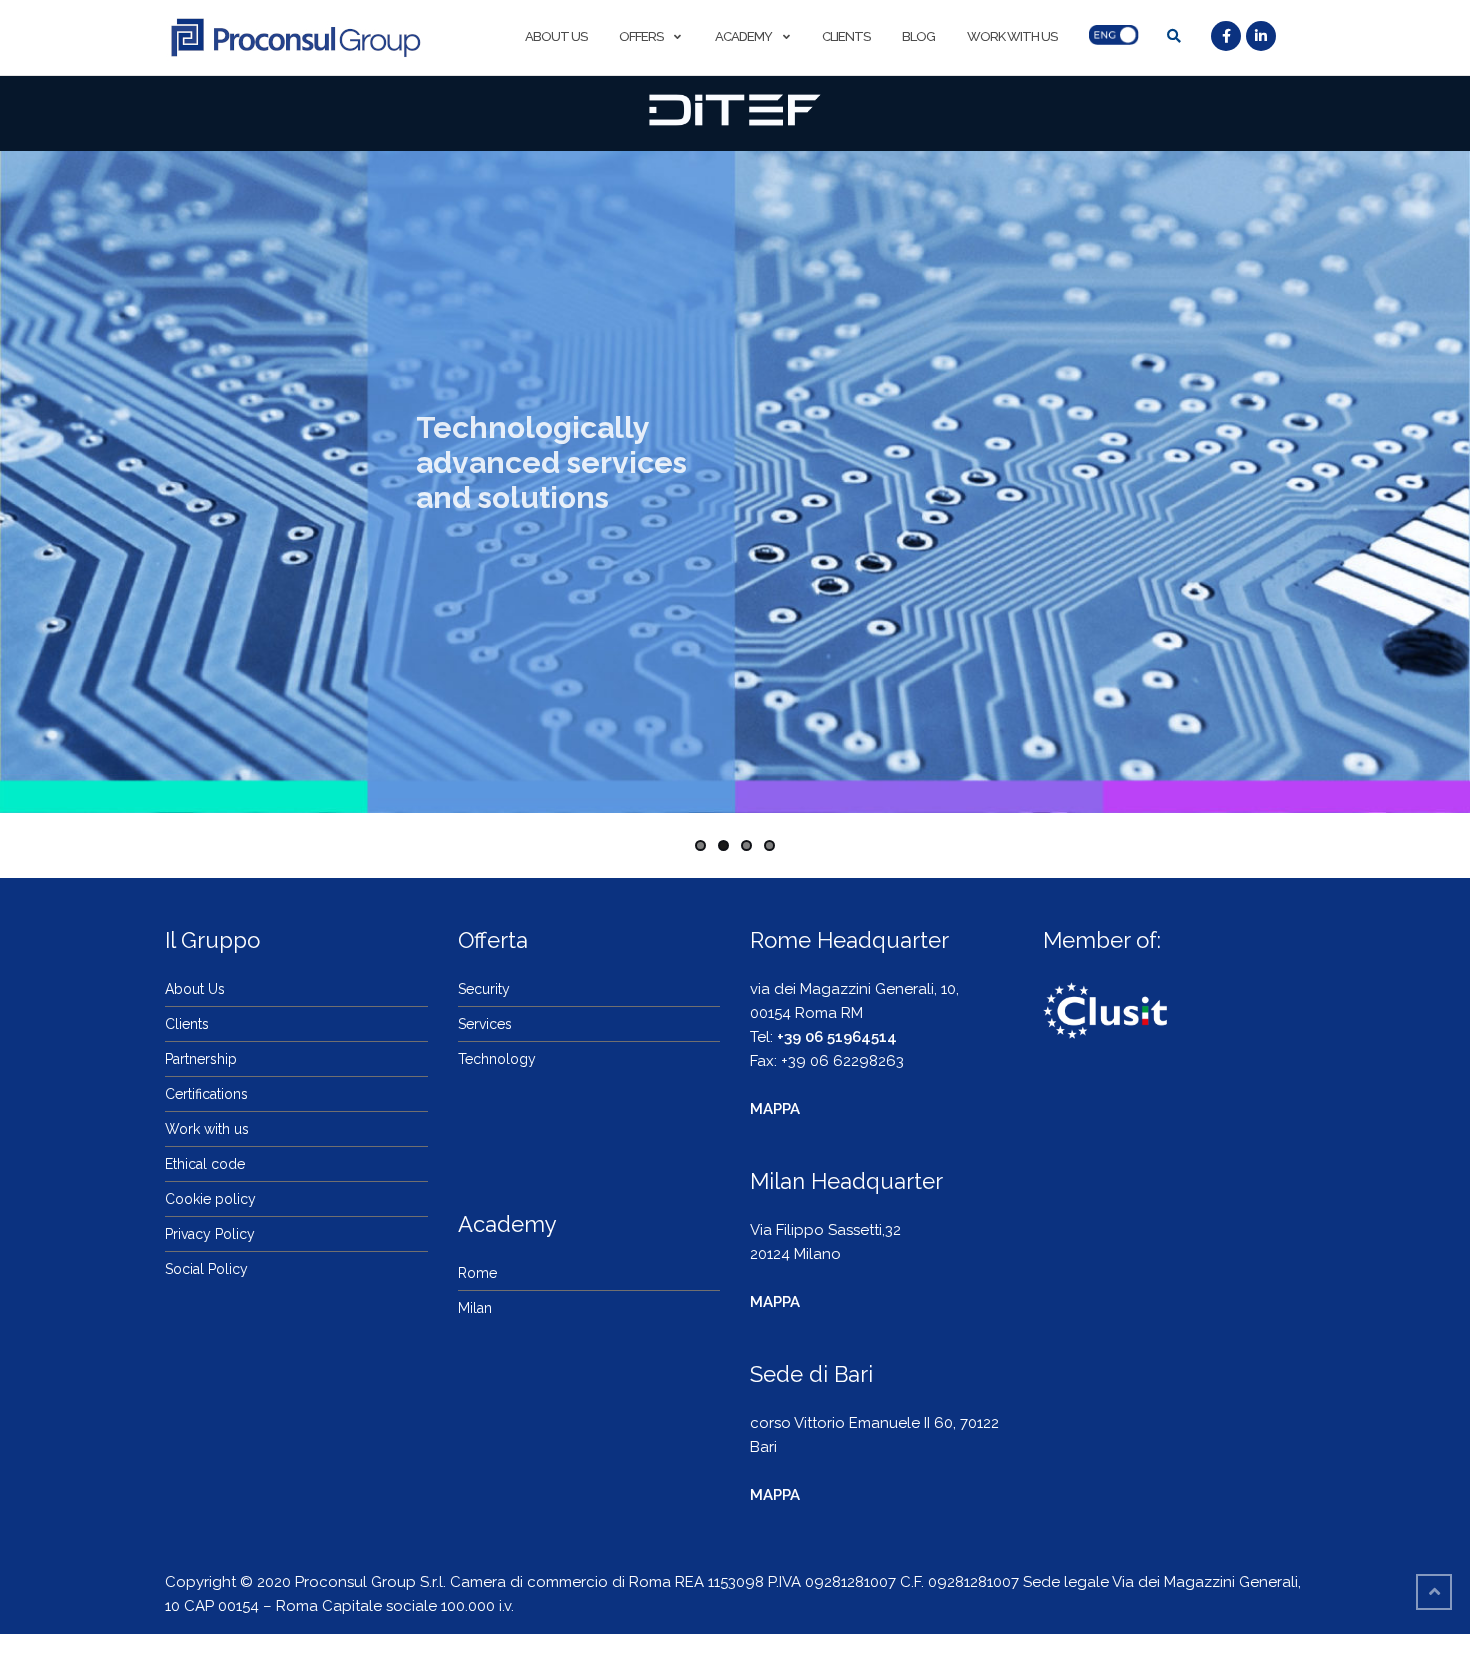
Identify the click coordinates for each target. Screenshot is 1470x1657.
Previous (31, 477)
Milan (475, 1308)
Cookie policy (210, 1199)
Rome (477, 1273)
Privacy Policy (210, 1234)
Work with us (1012, 36)
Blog (918, 36)
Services (485, 1024)
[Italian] (1117, 37)
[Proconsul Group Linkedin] (1263, 37)
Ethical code (205, 1164)
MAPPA (775, 1109)
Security (484, 989)
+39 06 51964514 (837, 1037)
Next (1439, 477)
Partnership (201, 1059)
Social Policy (206, 1269)
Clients (846, 36)
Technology (497, 1059)
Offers (641, 36)
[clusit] (1105, 1007)
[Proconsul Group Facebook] (1228, 37)
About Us (556, 36)
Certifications (206, 1094)
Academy (742, 36)
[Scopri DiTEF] (734, 110)
